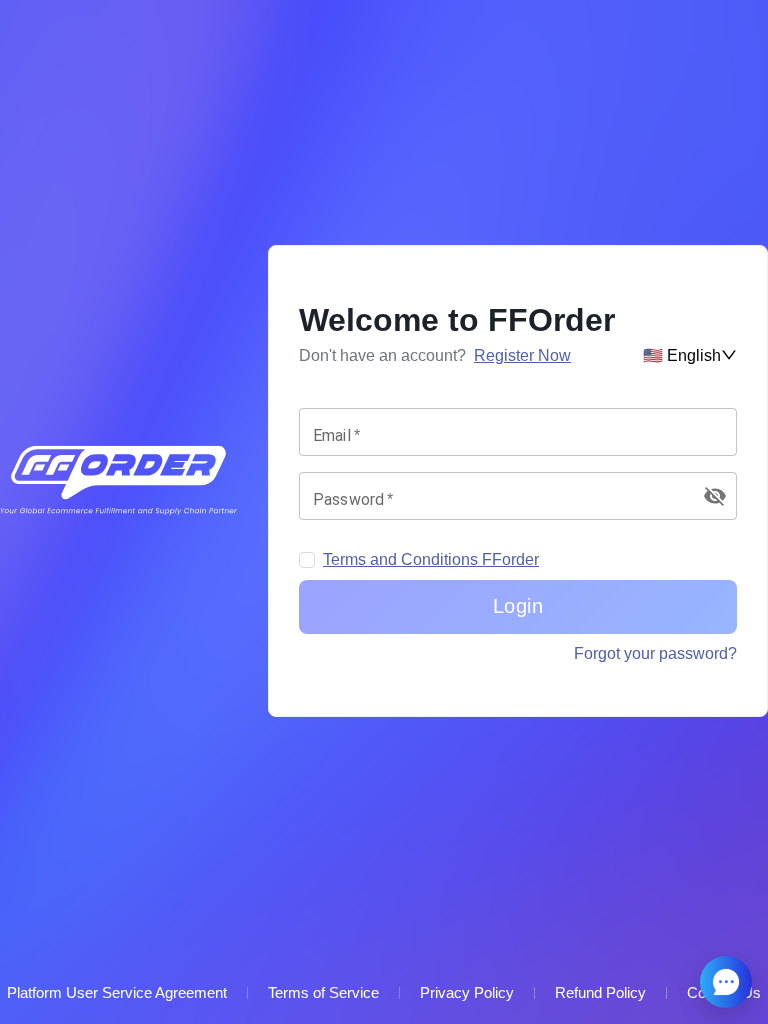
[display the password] (715, 496)
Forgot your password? (655, 653)
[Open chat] (726, 982)
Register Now (522, 355)
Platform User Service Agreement (117, 992)
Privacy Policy (467, 992)
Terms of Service (323, 992)
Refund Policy (600, 992)
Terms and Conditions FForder (431, 559)
